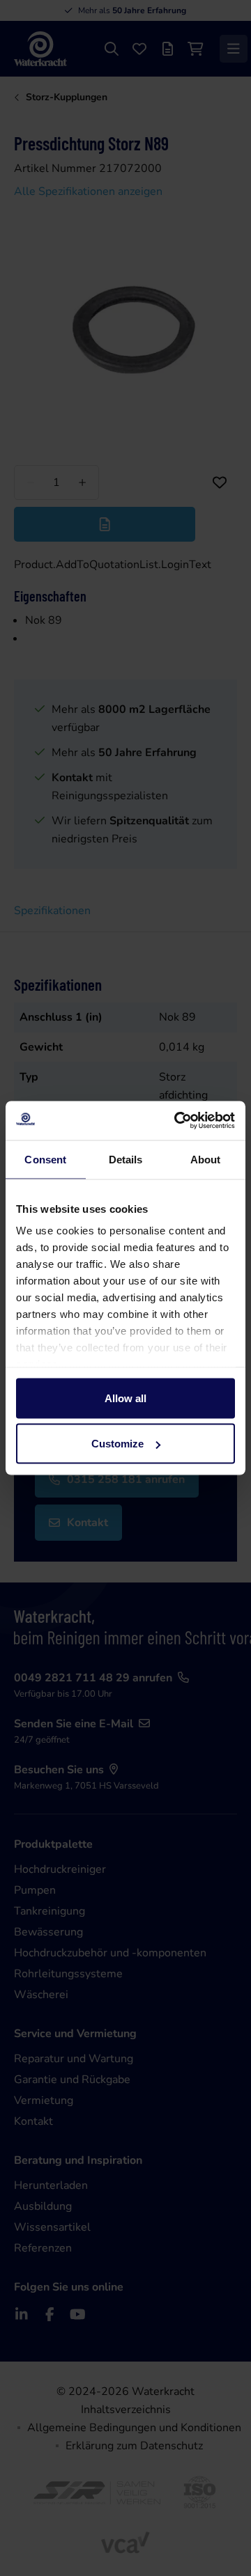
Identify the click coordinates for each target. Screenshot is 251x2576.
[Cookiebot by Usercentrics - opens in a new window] (177, 1121)
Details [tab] (126, 1159)
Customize (117, 1444)
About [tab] (206, 1159)
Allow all (125, 1398)
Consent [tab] (45, 1159)
